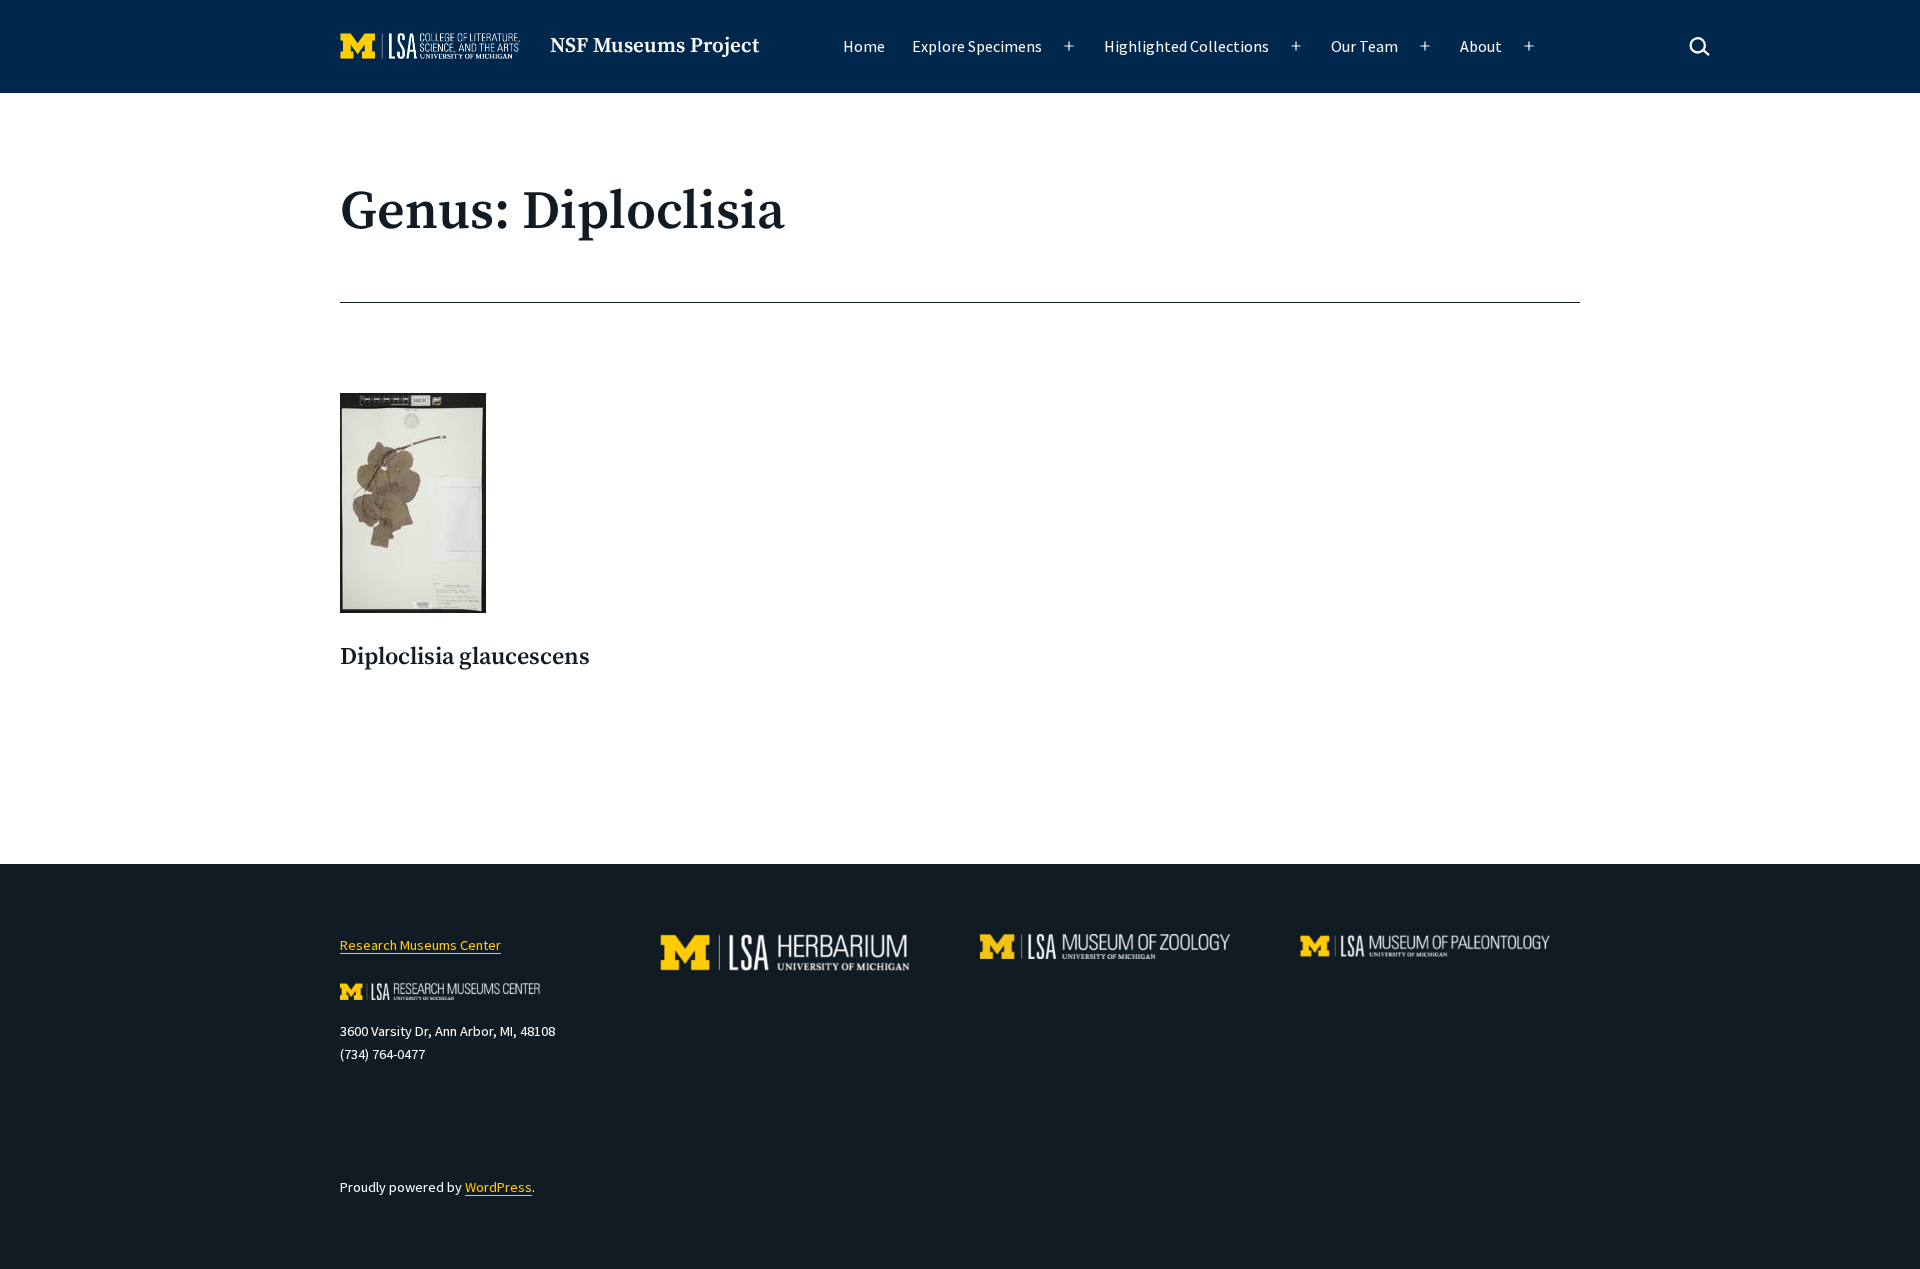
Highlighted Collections (1186, 46)
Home (864, 46)
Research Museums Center (420, 945)
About (1481, 46)
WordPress (498, 1187)
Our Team (1364, 46)
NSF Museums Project (654, 46)
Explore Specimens (977, 46)
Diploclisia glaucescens (465, 657)
